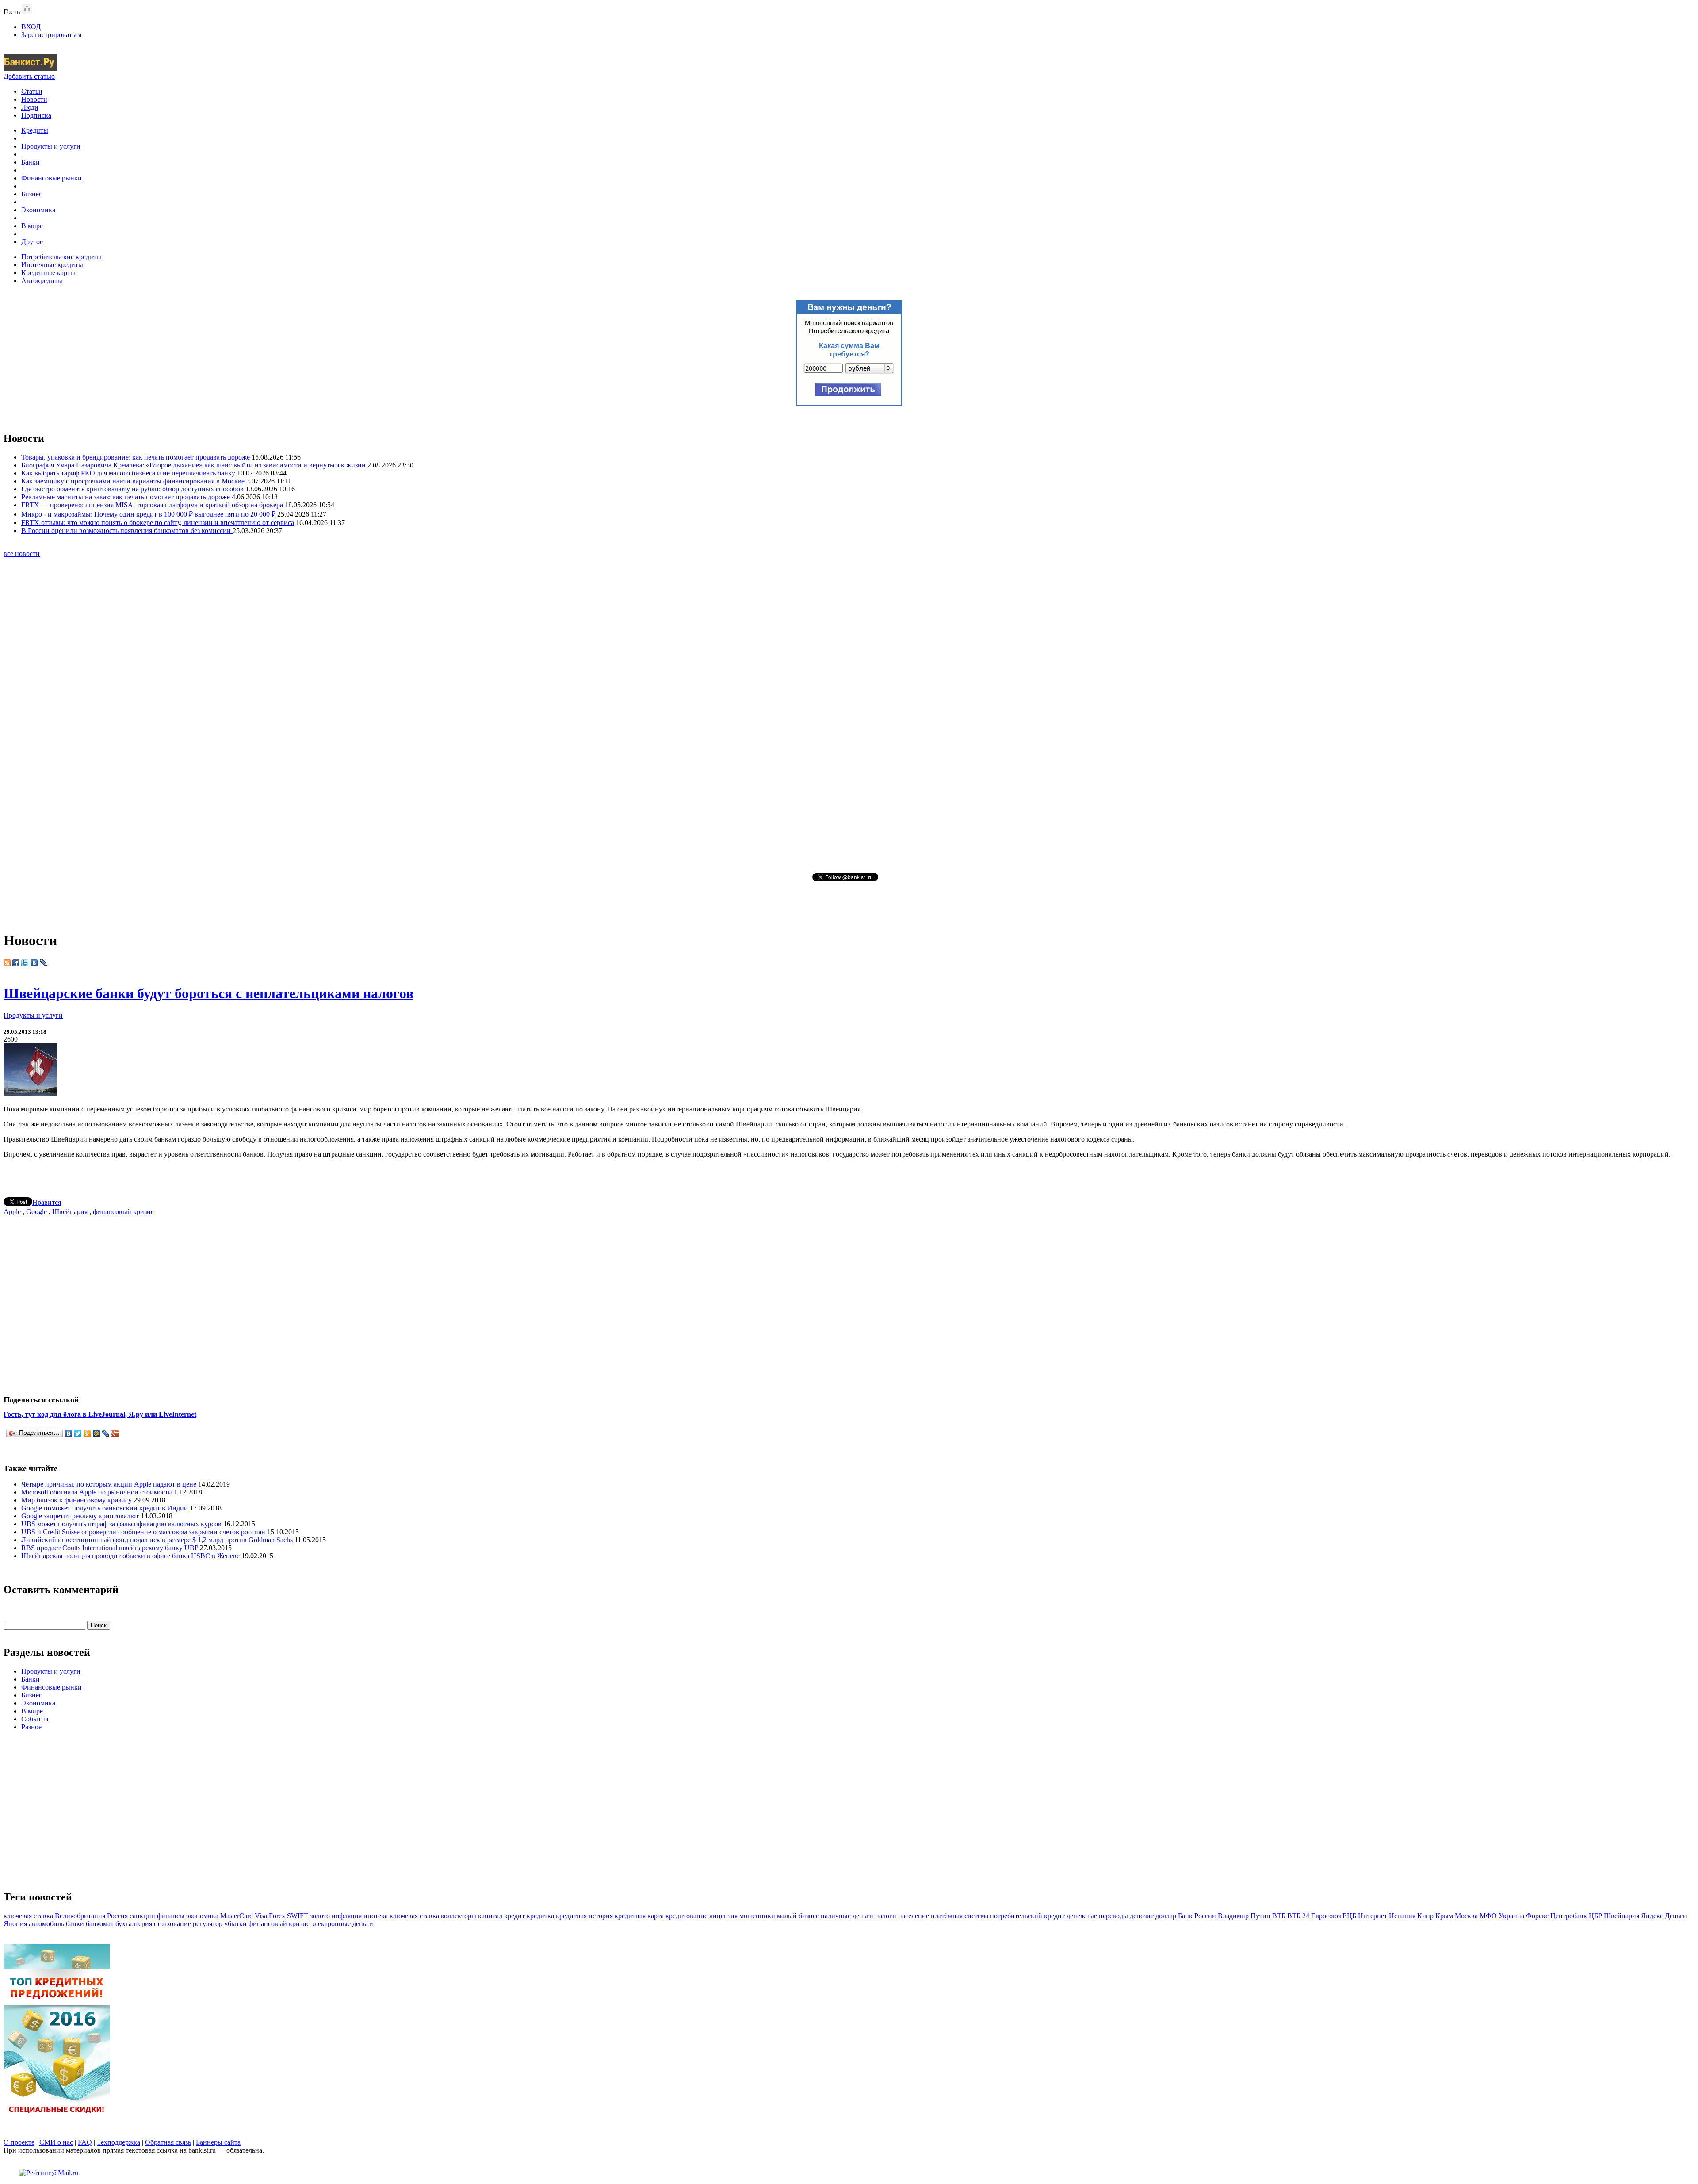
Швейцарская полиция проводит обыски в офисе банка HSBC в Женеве (130, 1556)
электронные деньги (342, 1924)
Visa (261, 1916)
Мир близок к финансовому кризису (76, 1500)
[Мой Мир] (97, 1433)
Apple (12, 1212)
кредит (514, 1916)
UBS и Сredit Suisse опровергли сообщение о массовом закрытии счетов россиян (143, 1532)
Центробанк (1569, 1916)
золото (320, 1916)
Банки (31, 162)
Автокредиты (42, 281)
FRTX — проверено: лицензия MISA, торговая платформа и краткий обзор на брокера (152, 505)
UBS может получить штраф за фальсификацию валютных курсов (121, 1524)
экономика (202, 1916)
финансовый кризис (123, 1212)
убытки (235, 1924)
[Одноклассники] (87, 1433)
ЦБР (1595, 1916)
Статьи (32, 91)
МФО (1488, 1916)
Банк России (1197, 1916)
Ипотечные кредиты (52, 265)
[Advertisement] (849, 714)
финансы (171, 1916)
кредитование (687, 1916)
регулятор (208, 1924)
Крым (1444, 1916)
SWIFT (298, 1916)
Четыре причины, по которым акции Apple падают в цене (109, 1484)
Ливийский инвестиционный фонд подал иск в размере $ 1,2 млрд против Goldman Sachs (157, 1540)
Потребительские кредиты (61, 257)
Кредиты (35, 130)
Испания (1402, 1916)
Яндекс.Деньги (1664, 1916)
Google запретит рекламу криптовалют (80, 1516)
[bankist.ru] (30, 68)
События (35, 1719)
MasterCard (237, 1916)
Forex (277, 1916)
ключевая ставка (28, 1916)
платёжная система (960, 1916)
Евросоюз (1326, 1916)
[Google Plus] (115, 1433)
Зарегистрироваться (51, 35)
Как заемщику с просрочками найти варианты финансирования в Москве (133, 481)
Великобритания (80, 1916)
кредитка (540, 1916)
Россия (117, 1916)
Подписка (36, 115)
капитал (490, 1916)
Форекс (1537, 1916)
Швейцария (70, 1212)
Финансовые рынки (52, 178)
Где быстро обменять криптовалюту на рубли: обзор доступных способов (132, 489)
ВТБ (1279, 1916)
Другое (32, 242)
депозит (1142, 1916)
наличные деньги (847, 1916)
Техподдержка (119, 2142)
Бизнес (32, 194)
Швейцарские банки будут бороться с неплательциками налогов (208, 993)
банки (75, 1924)
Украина (1511, 1916)
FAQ (85, 2142)
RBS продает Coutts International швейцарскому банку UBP (110, 1548)
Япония (15, 1924)
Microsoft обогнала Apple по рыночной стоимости (97, 1492)
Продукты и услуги (51, 146)
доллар (1166, 1916)
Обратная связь (168, 2142)
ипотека (376, 1916)
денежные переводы (1097, 1916)
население (914, 1916)
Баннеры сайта (218, 2142)
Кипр (1425, 1916)
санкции (142, 1916)
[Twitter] (78, 1433)
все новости (22, 554)
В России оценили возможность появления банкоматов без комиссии (127, 531)
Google (36, 1212)
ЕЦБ (1349, 1916)
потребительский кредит (1027, 1916)
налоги (886, 1916)
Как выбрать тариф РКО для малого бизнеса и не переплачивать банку (128, 473)
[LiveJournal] (106, 1433)
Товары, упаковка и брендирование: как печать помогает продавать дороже (136, 457)
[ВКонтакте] (69, 1433)
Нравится (47, 1202)
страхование (172, 1924)
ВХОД (31, 27)
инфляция (347, 1916)
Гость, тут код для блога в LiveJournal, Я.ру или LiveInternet (100, 1414)
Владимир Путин (1244, 1916)
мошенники (757, 1916)
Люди (30, 107)
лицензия (723, 1916)
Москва (1466, 1916)
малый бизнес (798, 1916)
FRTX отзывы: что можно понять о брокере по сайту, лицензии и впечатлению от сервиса (158, 523)
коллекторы (459, 1916)
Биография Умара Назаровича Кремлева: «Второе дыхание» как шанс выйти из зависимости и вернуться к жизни (193, 465)
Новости (34, 99)
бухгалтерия (134, 1924)
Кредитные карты (48, 273)
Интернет (1373, 1916)
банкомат (100, 1924)
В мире (32, 226)
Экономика (38, 210)
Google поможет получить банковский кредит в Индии (105, 1508)
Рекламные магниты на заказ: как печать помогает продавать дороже (126, 497)
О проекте (19, 2142)
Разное (31, 1727)
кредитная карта (639, 1916)
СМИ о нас (56, 2142)
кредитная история (584, 1916)
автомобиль (46, 1924)
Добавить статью (29, 76)
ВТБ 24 (1298, 1916)
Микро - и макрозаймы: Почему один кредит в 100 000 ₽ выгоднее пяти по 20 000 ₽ (148, 514)
